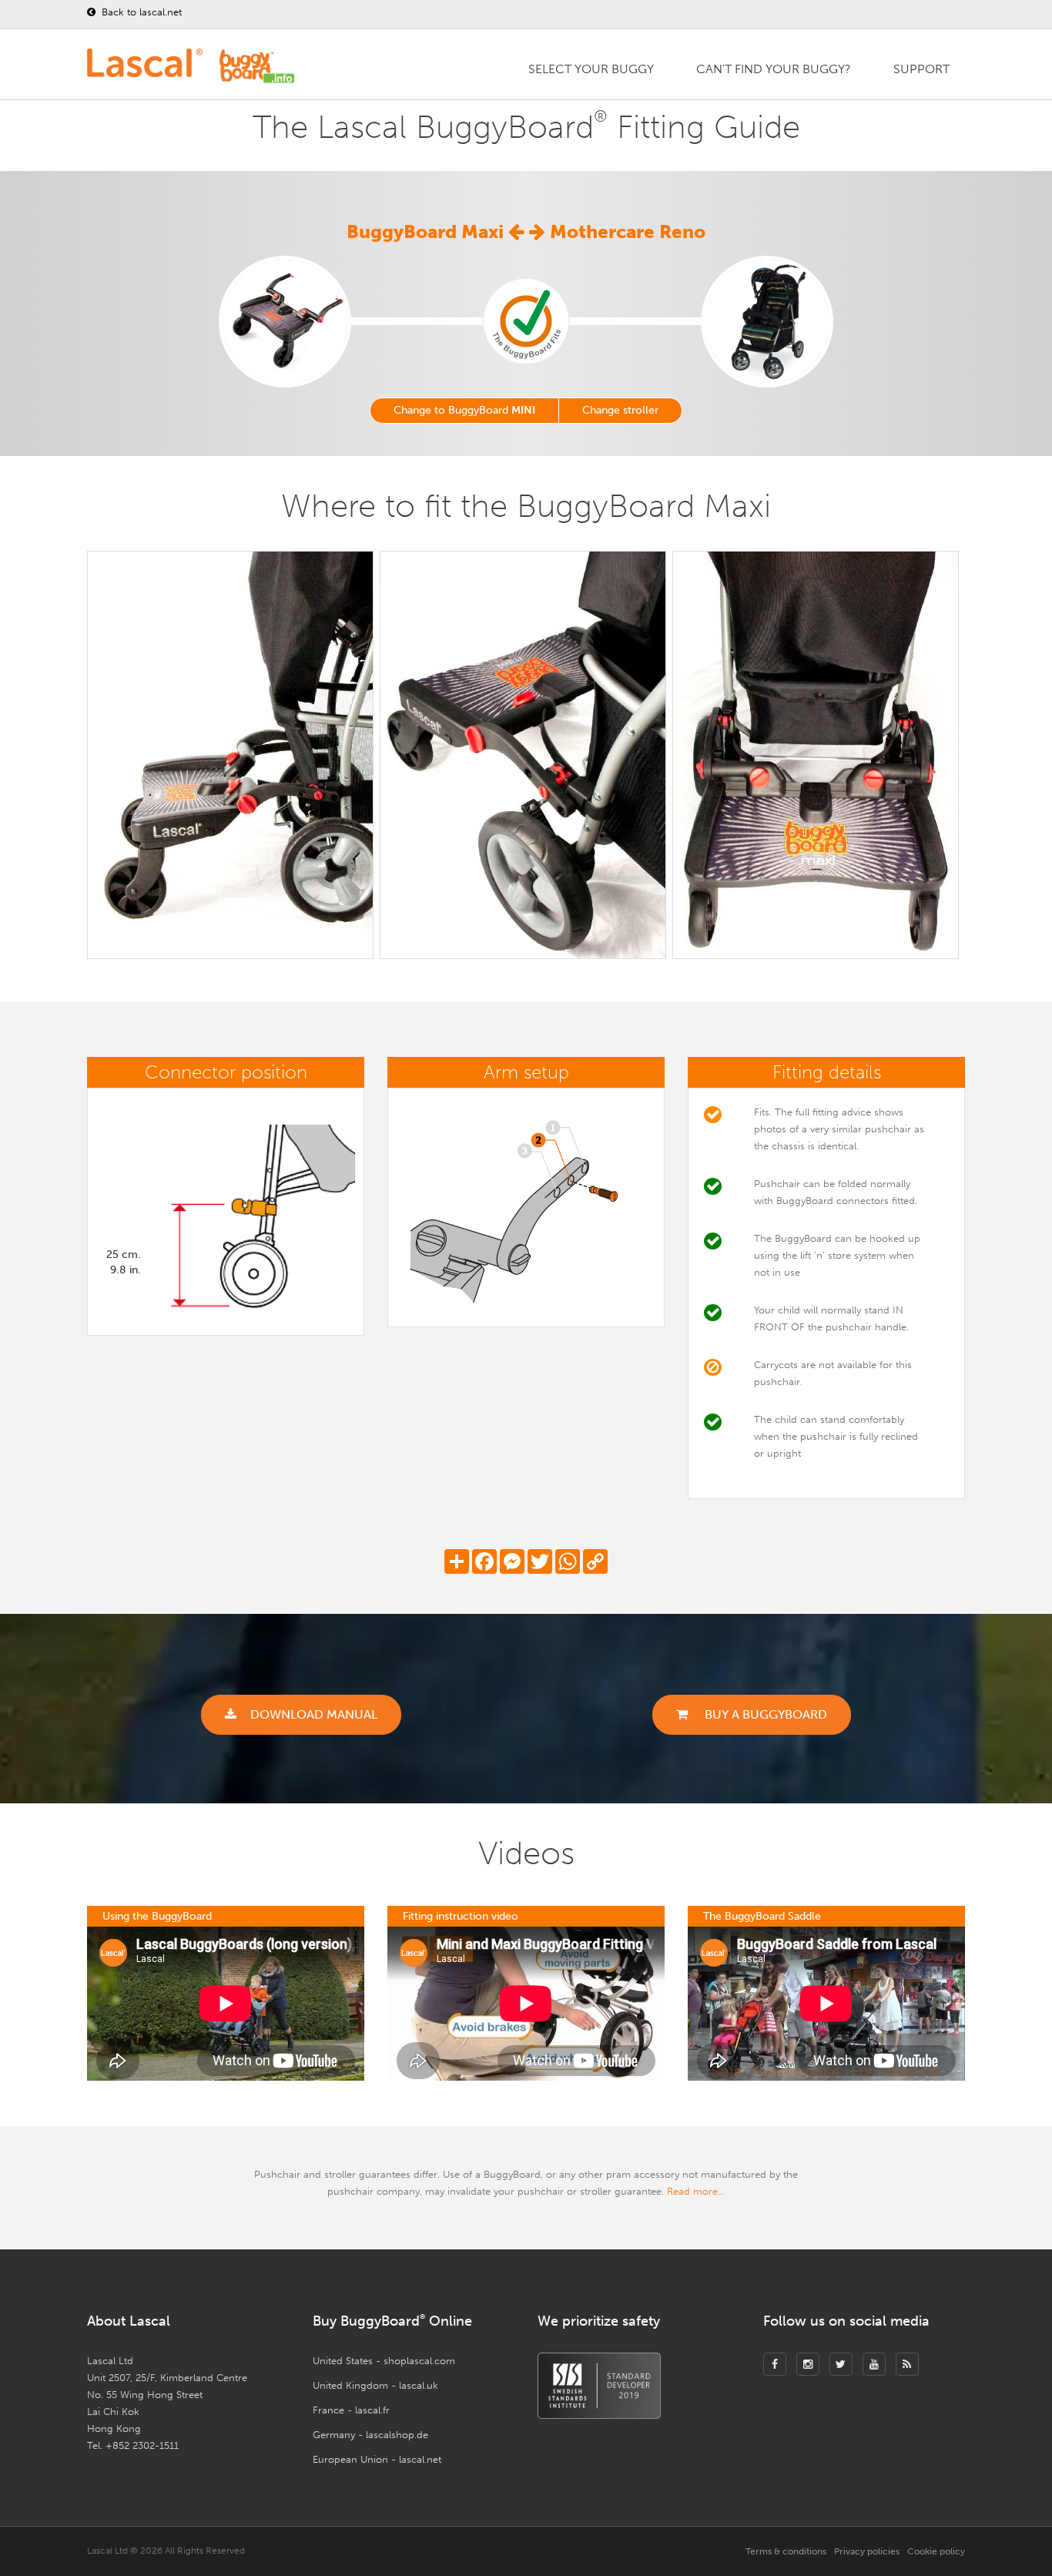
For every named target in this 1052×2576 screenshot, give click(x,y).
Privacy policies (867, 2551)
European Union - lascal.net (377, 2459)
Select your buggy (591, 69)
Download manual (314, 1714)
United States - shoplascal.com (384, 2361)
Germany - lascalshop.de (370, 2435)
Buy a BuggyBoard (764, 1714)
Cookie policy (936, 2551)
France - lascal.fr (351, 2410)
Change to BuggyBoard (464, 410)
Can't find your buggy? (774, 69)
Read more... (696, 2191)
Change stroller (620, 410)
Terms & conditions (786, 2551)
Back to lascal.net (140, 12)
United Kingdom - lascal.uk (375, 2385)
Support (921, 69)
